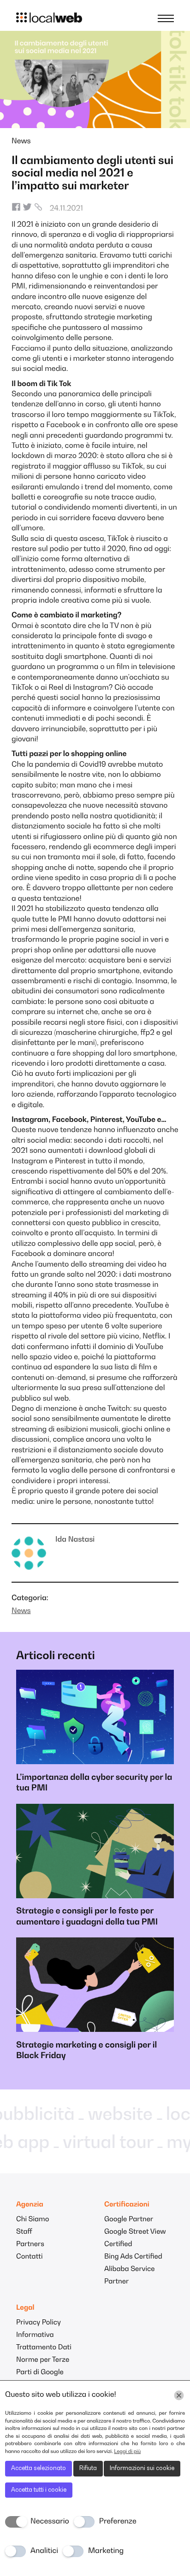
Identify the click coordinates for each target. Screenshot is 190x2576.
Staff (24, 2232)
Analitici (44, 2551)
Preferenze (118, 2522)
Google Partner (129, 2220)
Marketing (106, 2551)
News (21, 141)
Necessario (50, 2522)
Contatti (29, 2257)
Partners (30, 2244)
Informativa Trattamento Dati (44, 2341)
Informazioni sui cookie (142, 2468)
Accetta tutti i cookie (39, 2490)
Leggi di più (127, 2452)
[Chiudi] (179, 2395)
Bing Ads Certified (133, 2257)
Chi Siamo (33, 2220)
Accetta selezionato (39, 2468)
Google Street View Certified (135, 2238)
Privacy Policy (39, 2323)
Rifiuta (88, 2468)
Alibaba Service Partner (130, 2276)
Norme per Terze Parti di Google (43, 2366)
